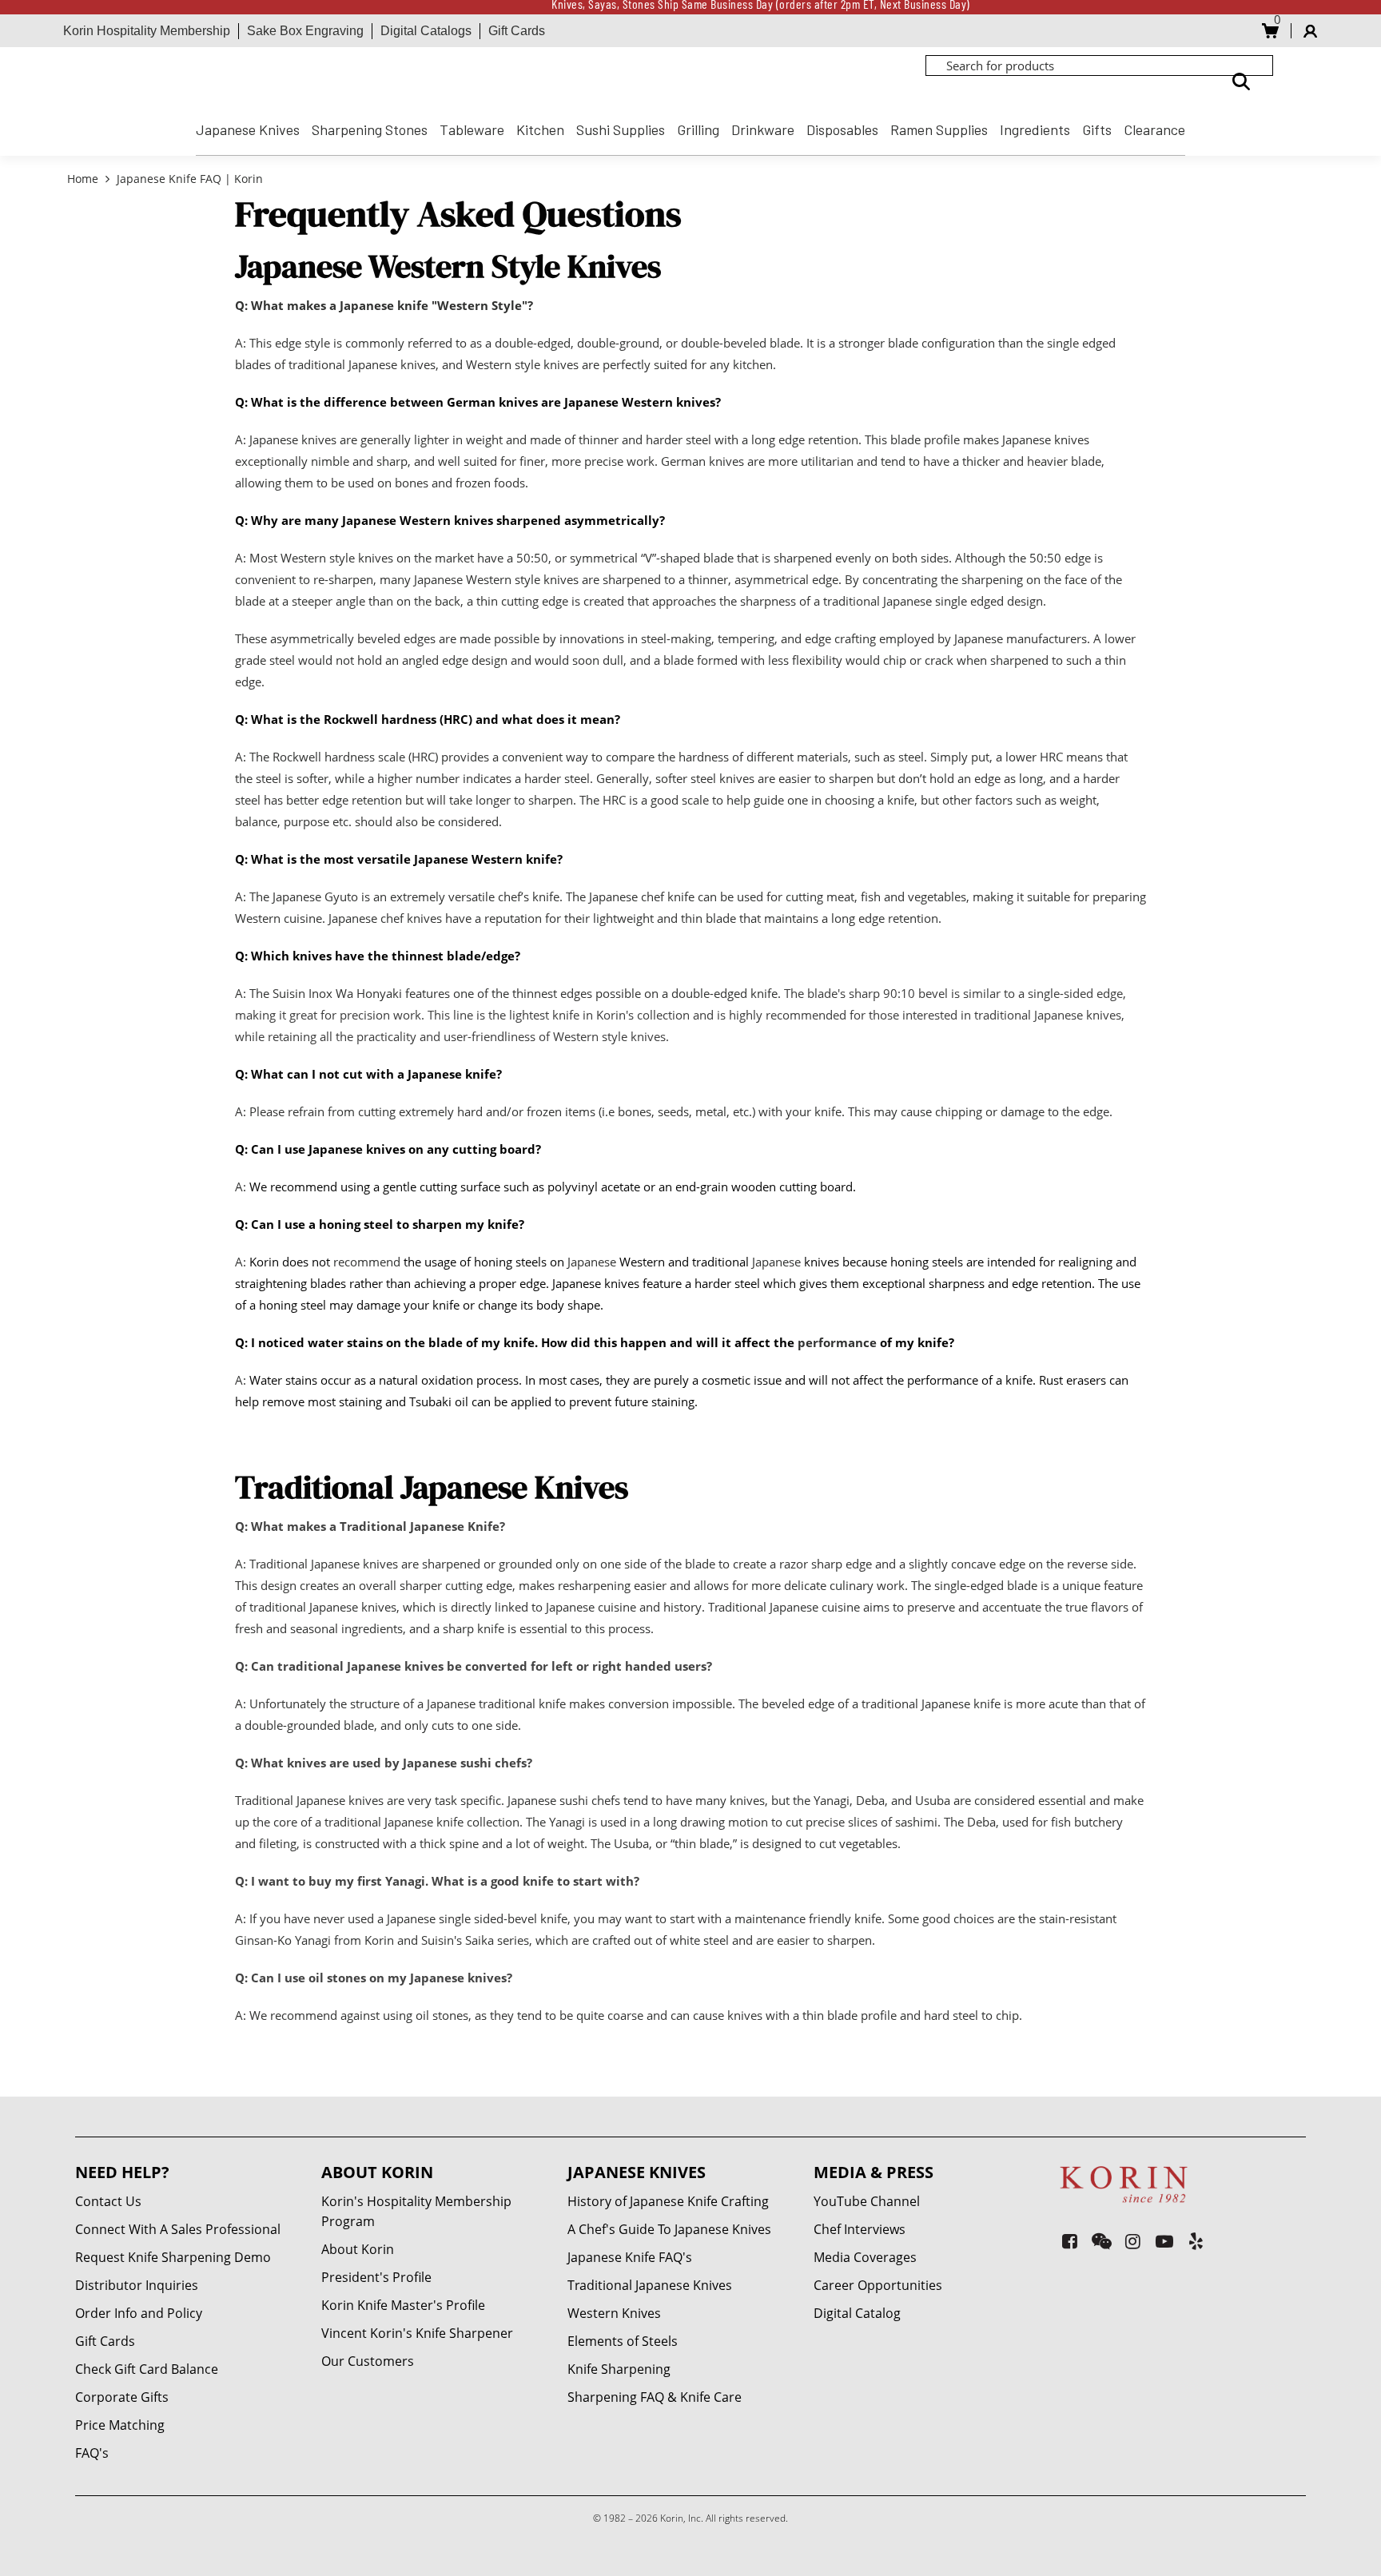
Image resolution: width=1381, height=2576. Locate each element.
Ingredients (1035, 129)
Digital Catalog (857, 2313)
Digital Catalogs (426, 31)
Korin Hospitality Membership (147, 31)
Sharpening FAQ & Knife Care (655, 2397)
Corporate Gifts (122, 2397)
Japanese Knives (248, 129)
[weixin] (1102, 2241)
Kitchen (540, 129)
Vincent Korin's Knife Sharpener (417, 2333)
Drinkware (763, 129)
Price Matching (120, 2425)
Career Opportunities (878, 2285)
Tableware (472, 129)
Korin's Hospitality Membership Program (416, 2211)
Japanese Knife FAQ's (630, 2257)
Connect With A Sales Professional (178, 2229)
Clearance (1154, 129)
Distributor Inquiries (137, 2285)
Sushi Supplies (621, 129)
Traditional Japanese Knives (650, 2285)
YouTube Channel (867, 2201)
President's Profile (376, 2277)
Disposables (842, 129)
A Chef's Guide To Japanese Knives (669, 2229)
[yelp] (1196, 2241)
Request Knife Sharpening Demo (173, 2257)
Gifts (1097, 129)
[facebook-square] (1070, 2241)
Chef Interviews (860, 2229)
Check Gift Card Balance (147, 2369)
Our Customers (368, 2361)
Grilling (698, 129)
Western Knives (614, 2313)
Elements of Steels (623, 2341)
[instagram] (1133, 2241)
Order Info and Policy (139, 2313)
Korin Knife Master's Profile (403, 2305)
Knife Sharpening (619, 2369)
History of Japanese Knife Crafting (668, 2201)
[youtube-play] (1165, 2241)
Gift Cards (517, 31)
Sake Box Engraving (305, 31)
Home (84, 179)
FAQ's (92, 2453)
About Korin (358, 2249)
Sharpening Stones (370, 129)
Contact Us (108, 2201)
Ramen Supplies (939, 129)
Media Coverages (865, 2257)
